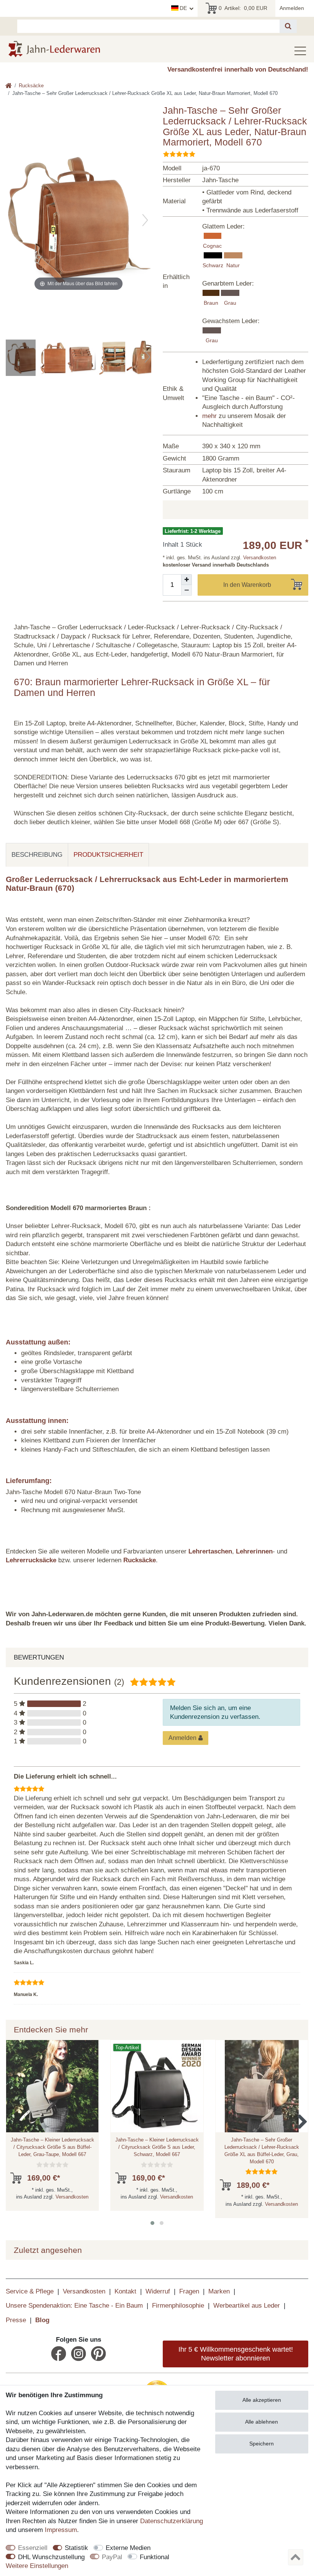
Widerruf (158, 2291)
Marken (219, 2291)
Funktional (155, 2557)
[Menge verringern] (186, 590)
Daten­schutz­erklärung (172, 2521)
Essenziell (33, 2548)
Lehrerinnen (254, 1551)
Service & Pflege (30, 2291)
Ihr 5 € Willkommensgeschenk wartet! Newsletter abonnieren (236, 2354)
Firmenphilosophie (178, 2306)
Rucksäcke (31, 86)
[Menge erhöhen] (186, 580)
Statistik (76, 2548)
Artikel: (243, 8)
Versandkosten (259, 558)
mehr (209, 416)
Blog (42, 2320)
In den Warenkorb (247, 585)
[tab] (37, 855)
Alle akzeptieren (262, 2400)
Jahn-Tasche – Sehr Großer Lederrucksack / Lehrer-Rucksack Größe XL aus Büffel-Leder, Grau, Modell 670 (262, 2150)
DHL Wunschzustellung (51, 2557)
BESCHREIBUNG (37, 855)
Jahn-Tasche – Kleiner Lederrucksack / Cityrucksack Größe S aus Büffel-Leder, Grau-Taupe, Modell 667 (52, 2147)
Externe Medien (128, 2548)
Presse (16, 2320)
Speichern (262, 2444)
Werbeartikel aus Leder (247, 2306)
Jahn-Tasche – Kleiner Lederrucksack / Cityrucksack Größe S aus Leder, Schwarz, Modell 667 (157, 2147)
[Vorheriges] (12, 220)
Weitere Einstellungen (37, 2566)
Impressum (61, 2530)
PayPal (112, 2557)
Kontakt (125, 2291)
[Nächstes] (145, 220)
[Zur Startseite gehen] (9, 86)
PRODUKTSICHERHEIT (108, 855)
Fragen (189, 2291)
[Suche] (288, 26)
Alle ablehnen (262, 2422)
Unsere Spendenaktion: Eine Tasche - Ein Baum (74, 2306)
